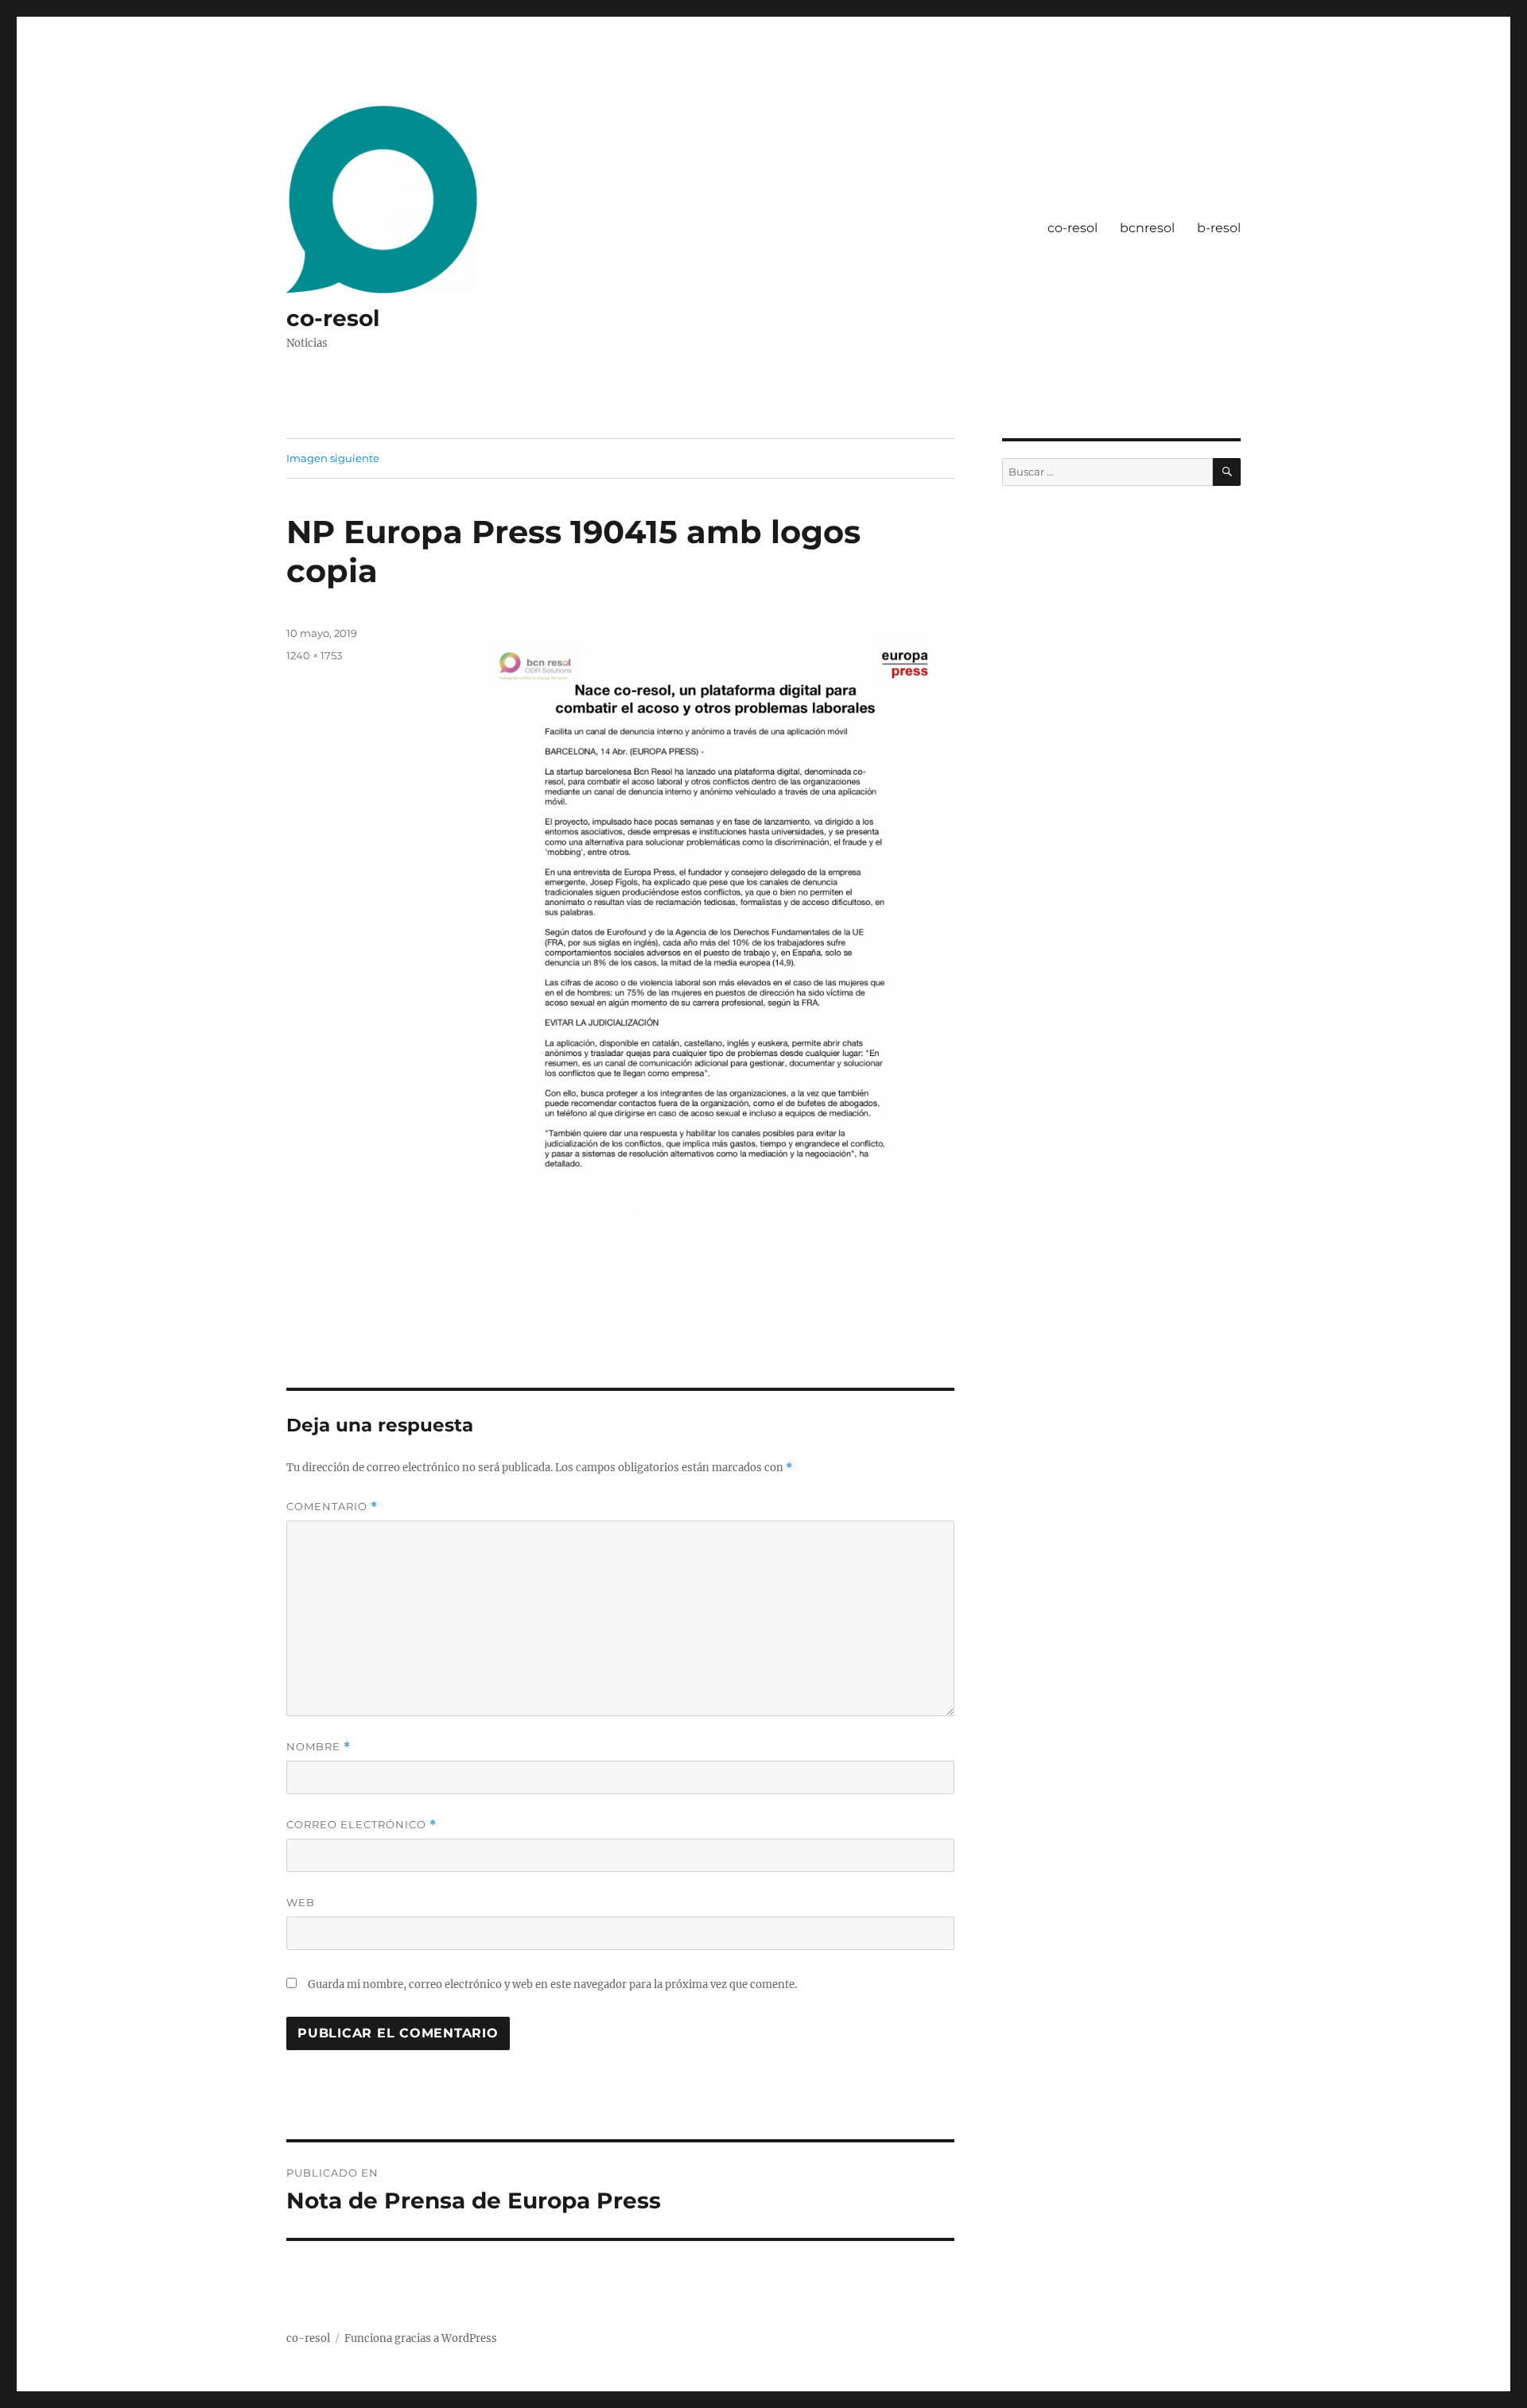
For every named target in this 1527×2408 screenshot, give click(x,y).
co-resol (333, 318)
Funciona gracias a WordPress (421, 2338)
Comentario (332, 1507)
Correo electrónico (361, 1825)
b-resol (1219, 228)
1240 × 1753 (314, 655)
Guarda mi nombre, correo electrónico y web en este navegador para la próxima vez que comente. (552, 1985)
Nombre (319, 1747)
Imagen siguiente (333, 458)
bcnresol (1147, 228)
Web (301, 1902)
